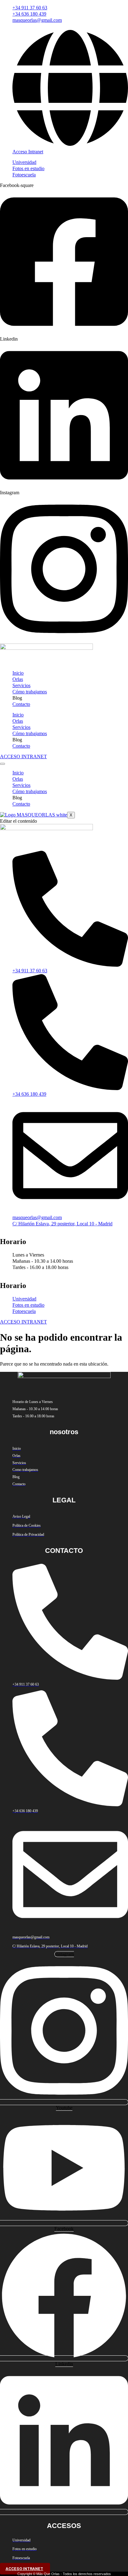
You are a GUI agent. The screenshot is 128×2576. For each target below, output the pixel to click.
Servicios (21, 685)
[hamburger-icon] (2, 764)
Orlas (18, 679)
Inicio (18, 673)
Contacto (21, 704)
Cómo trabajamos (30, 692)
